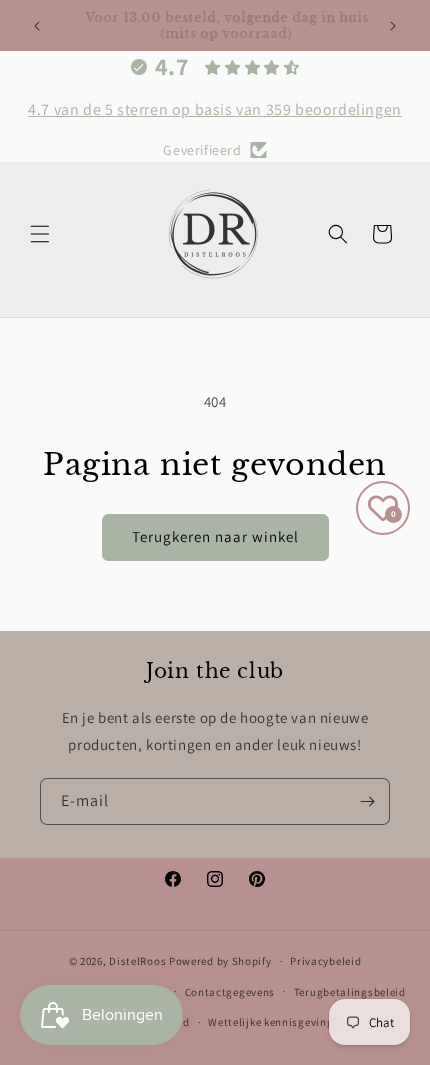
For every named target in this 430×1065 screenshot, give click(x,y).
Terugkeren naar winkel (215, 536)
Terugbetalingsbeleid (350, 992)
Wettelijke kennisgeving (270, 1022)
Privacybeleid (325, 961)
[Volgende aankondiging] (393, 26)
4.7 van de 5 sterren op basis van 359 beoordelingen (215, 109)
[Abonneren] (367, 801)
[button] (40, 234)
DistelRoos (137, 961)
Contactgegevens (230, 992)
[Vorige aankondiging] (37, 26)
